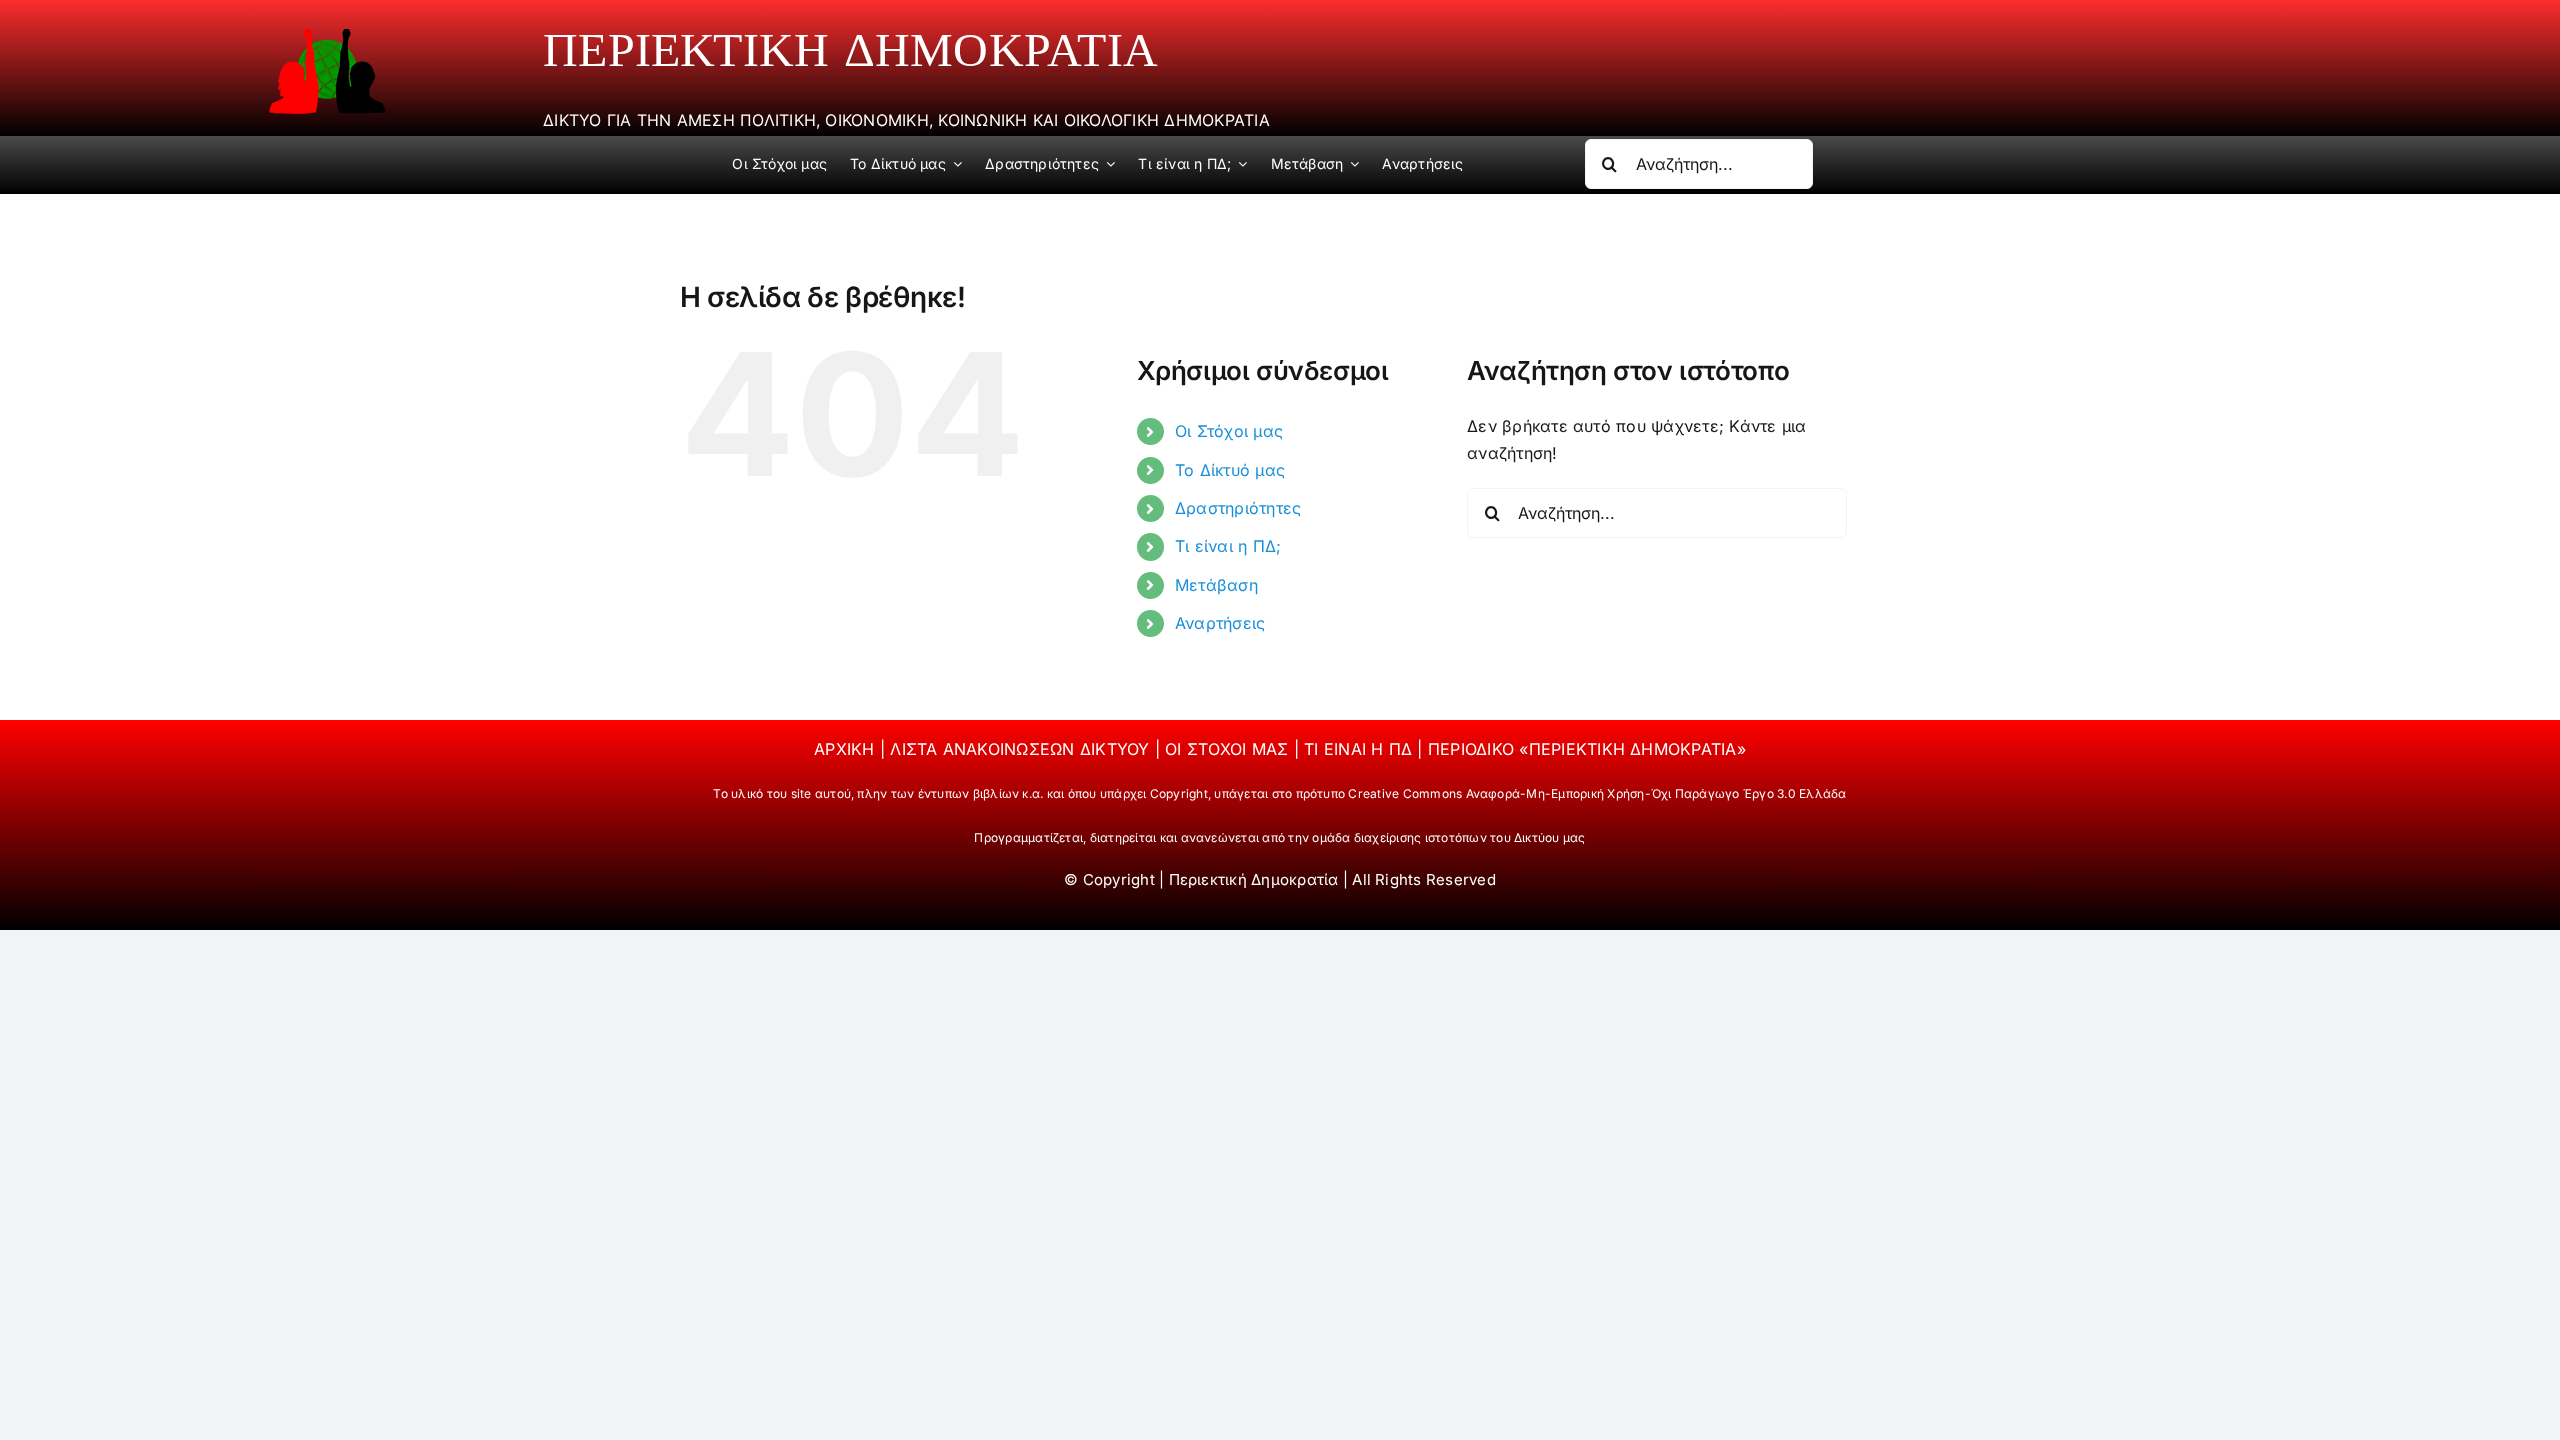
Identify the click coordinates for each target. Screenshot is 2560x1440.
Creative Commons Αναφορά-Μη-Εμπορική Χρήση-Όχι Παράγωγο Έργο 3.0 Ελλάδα (1597, 793)
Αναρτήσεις (1220, 623)
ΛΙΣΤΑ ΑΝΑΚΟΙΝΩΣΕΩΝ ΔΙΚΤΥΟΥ (1022, 749)
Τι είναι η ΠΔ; (1228, 546)
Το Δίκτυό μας (1230, 470)
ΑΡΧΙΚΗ (847, 749)
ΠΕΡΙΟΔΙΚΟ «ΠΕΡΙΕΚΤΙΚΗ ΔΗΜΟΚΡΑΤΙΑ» (1587, 749)
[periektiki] (327, 36)
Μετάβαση (1216, 585)
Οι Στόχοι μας (1229, 431)
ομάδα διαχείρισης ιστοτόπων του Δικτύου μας (1448, 837)
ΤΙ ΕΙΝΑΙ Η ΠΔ (1360, 749)
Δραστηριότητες (1238, 508)
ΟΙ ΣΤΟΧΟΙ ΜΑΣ (1229, 749)
